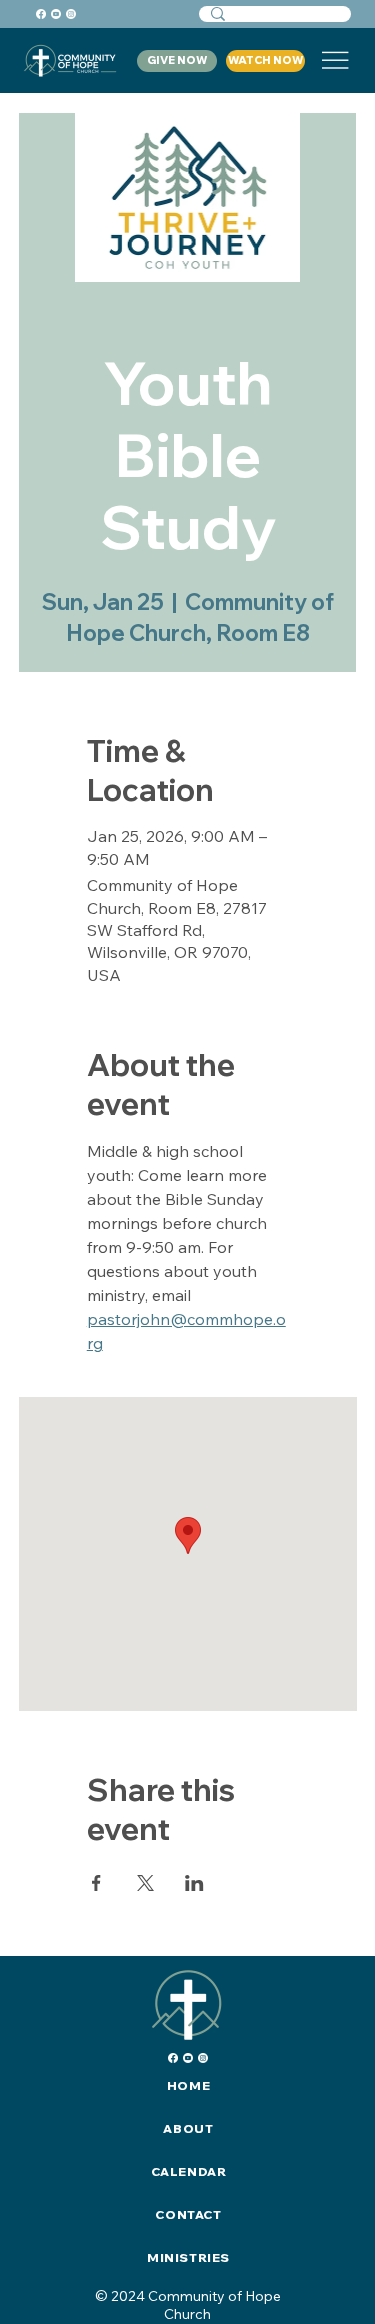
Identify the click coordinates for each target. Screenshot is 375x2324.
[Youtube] (56, 14)
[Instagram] (71, 14)
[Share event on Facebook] (96, 1883)
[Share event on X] (145, 1883)
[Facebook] (41, 14)
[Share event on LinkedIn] (194, 1883)
